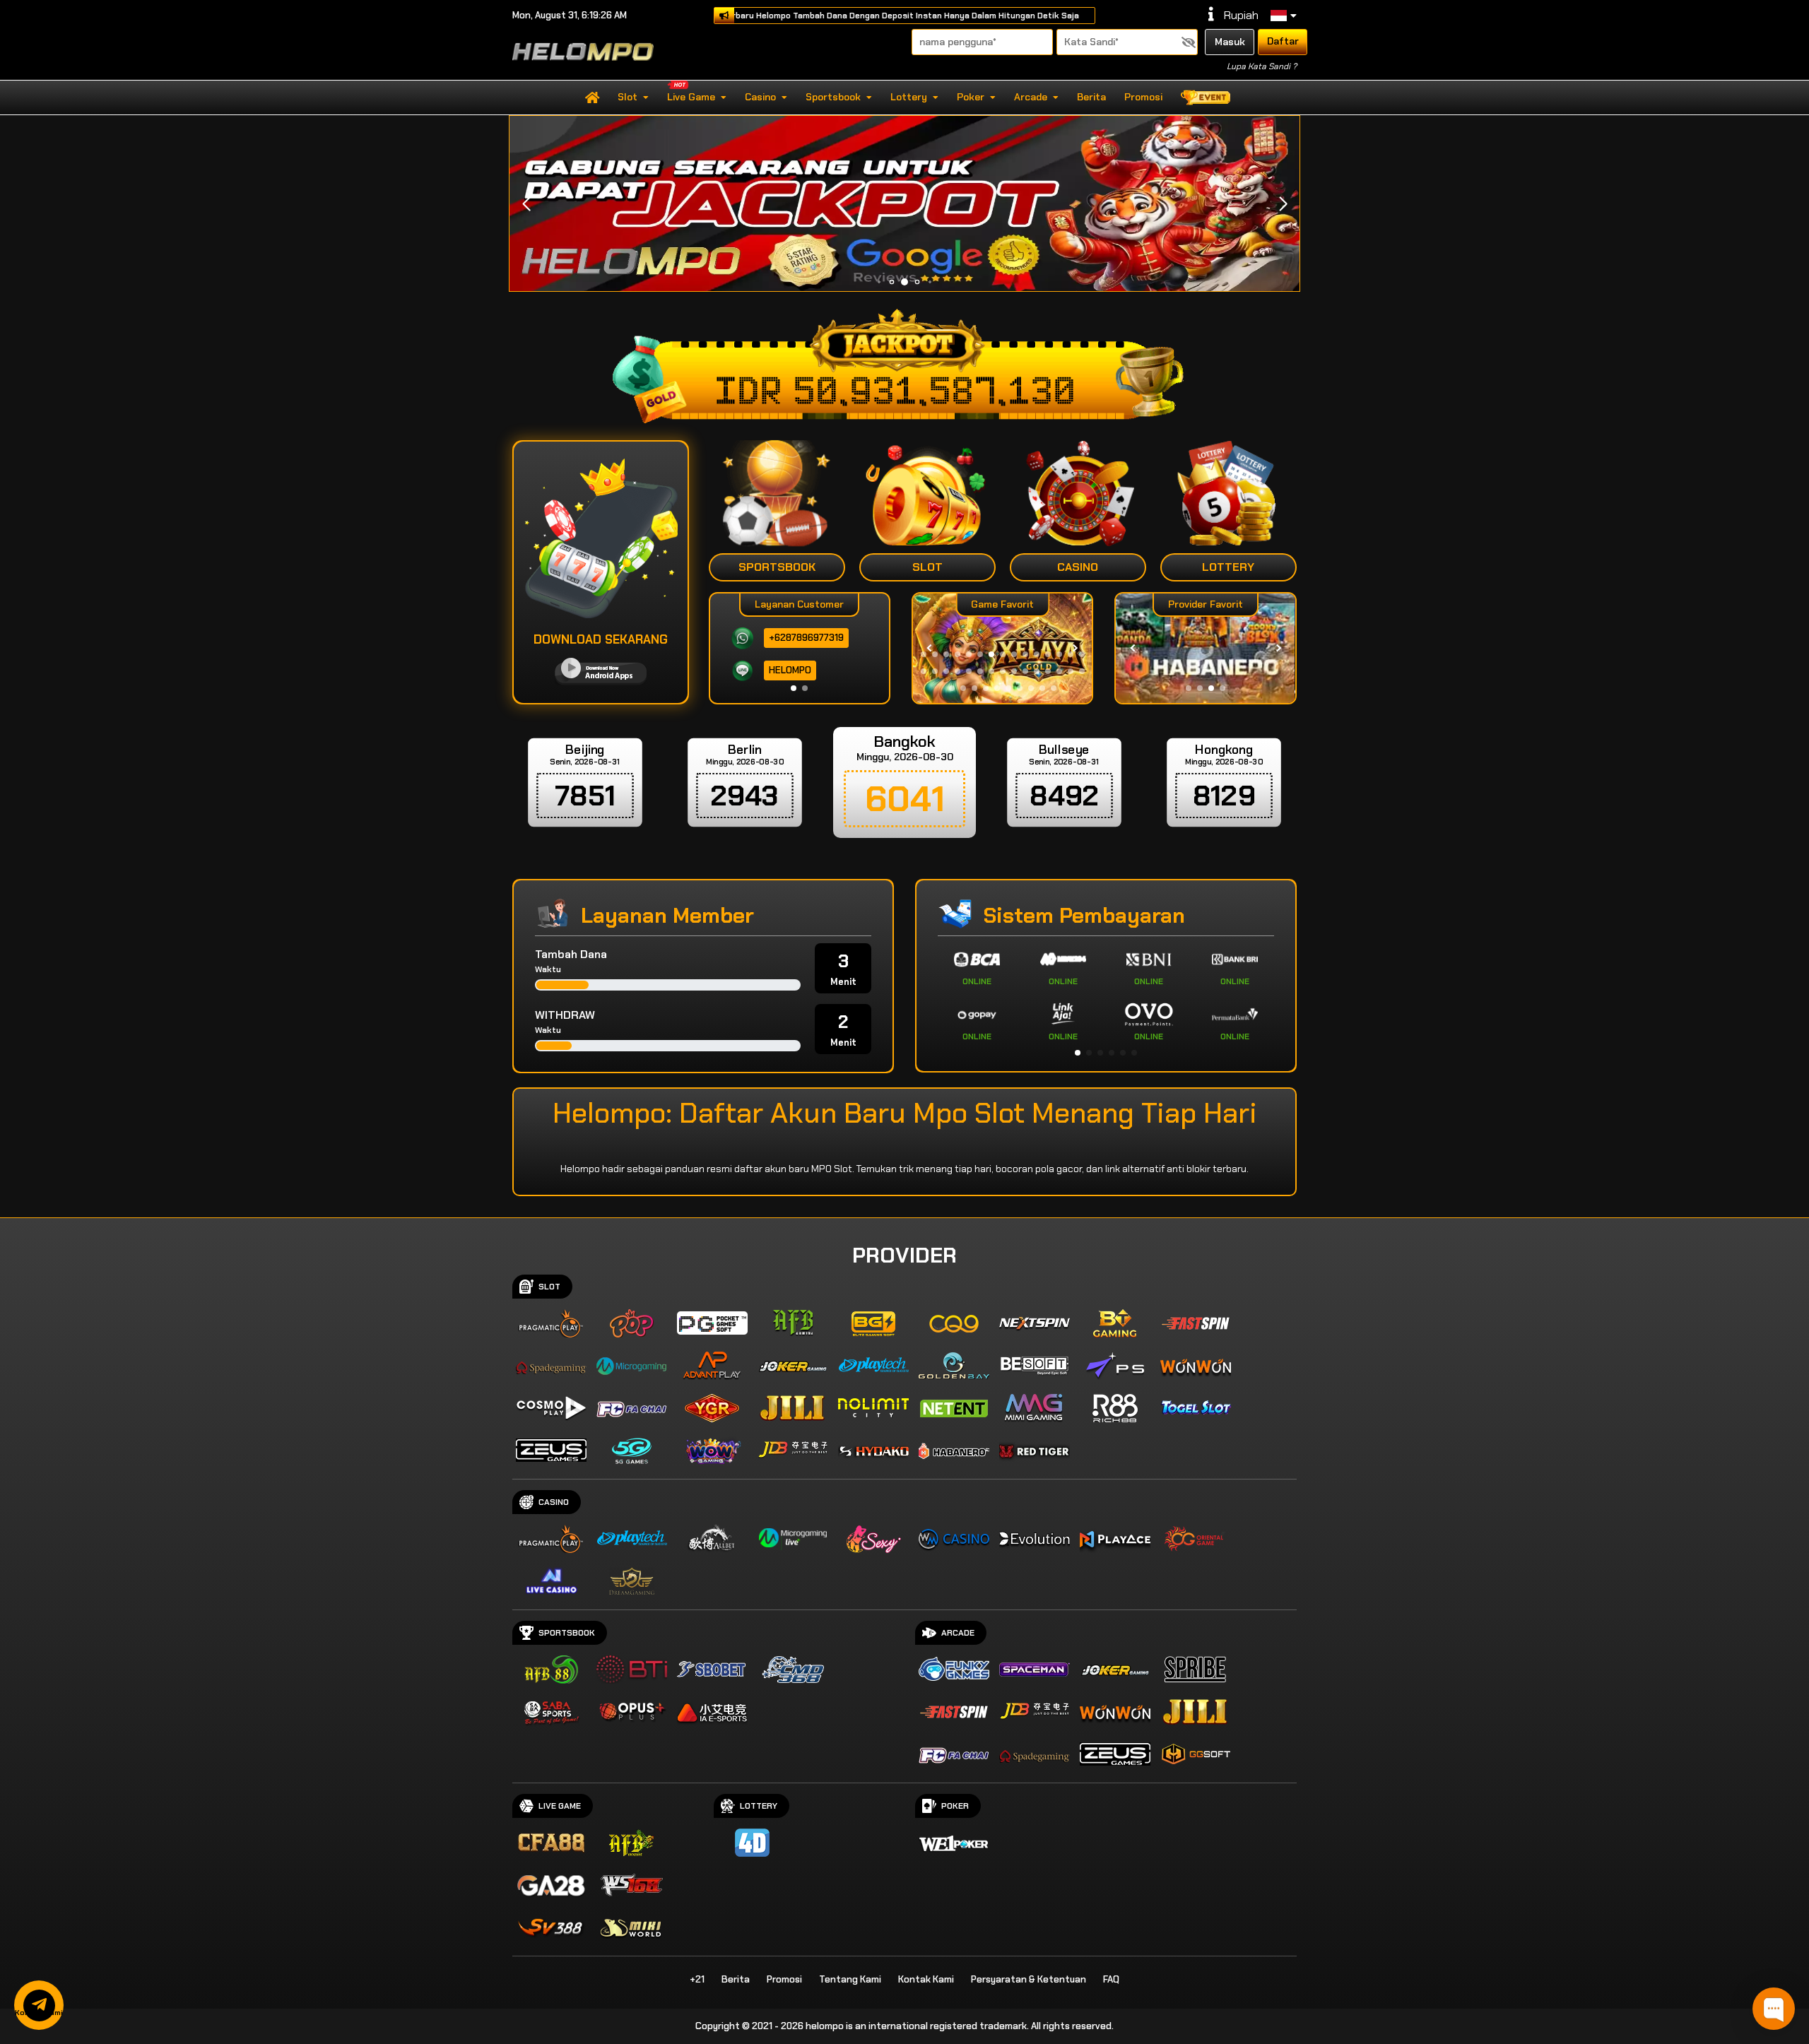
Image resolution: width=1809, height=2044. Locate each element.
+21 (697, 1979)
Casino (760, 97)
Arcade (1031, 97)
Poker (971, 97)
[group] (1205, 648)
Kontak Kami (926, 1979)
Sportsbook (833, 97)
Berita (1091, 97)
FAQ (1111, 1979)
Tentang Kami (850, 1979)
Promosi (1143, 97)
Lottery (909, 97)
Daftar (1283, 41)
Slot (627, 97)
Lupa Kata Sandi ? (1262, 66)
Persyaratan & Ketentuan (1029, 1979)
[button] (1283, 204)
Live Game (691, 97)
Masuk (1230, 42)
